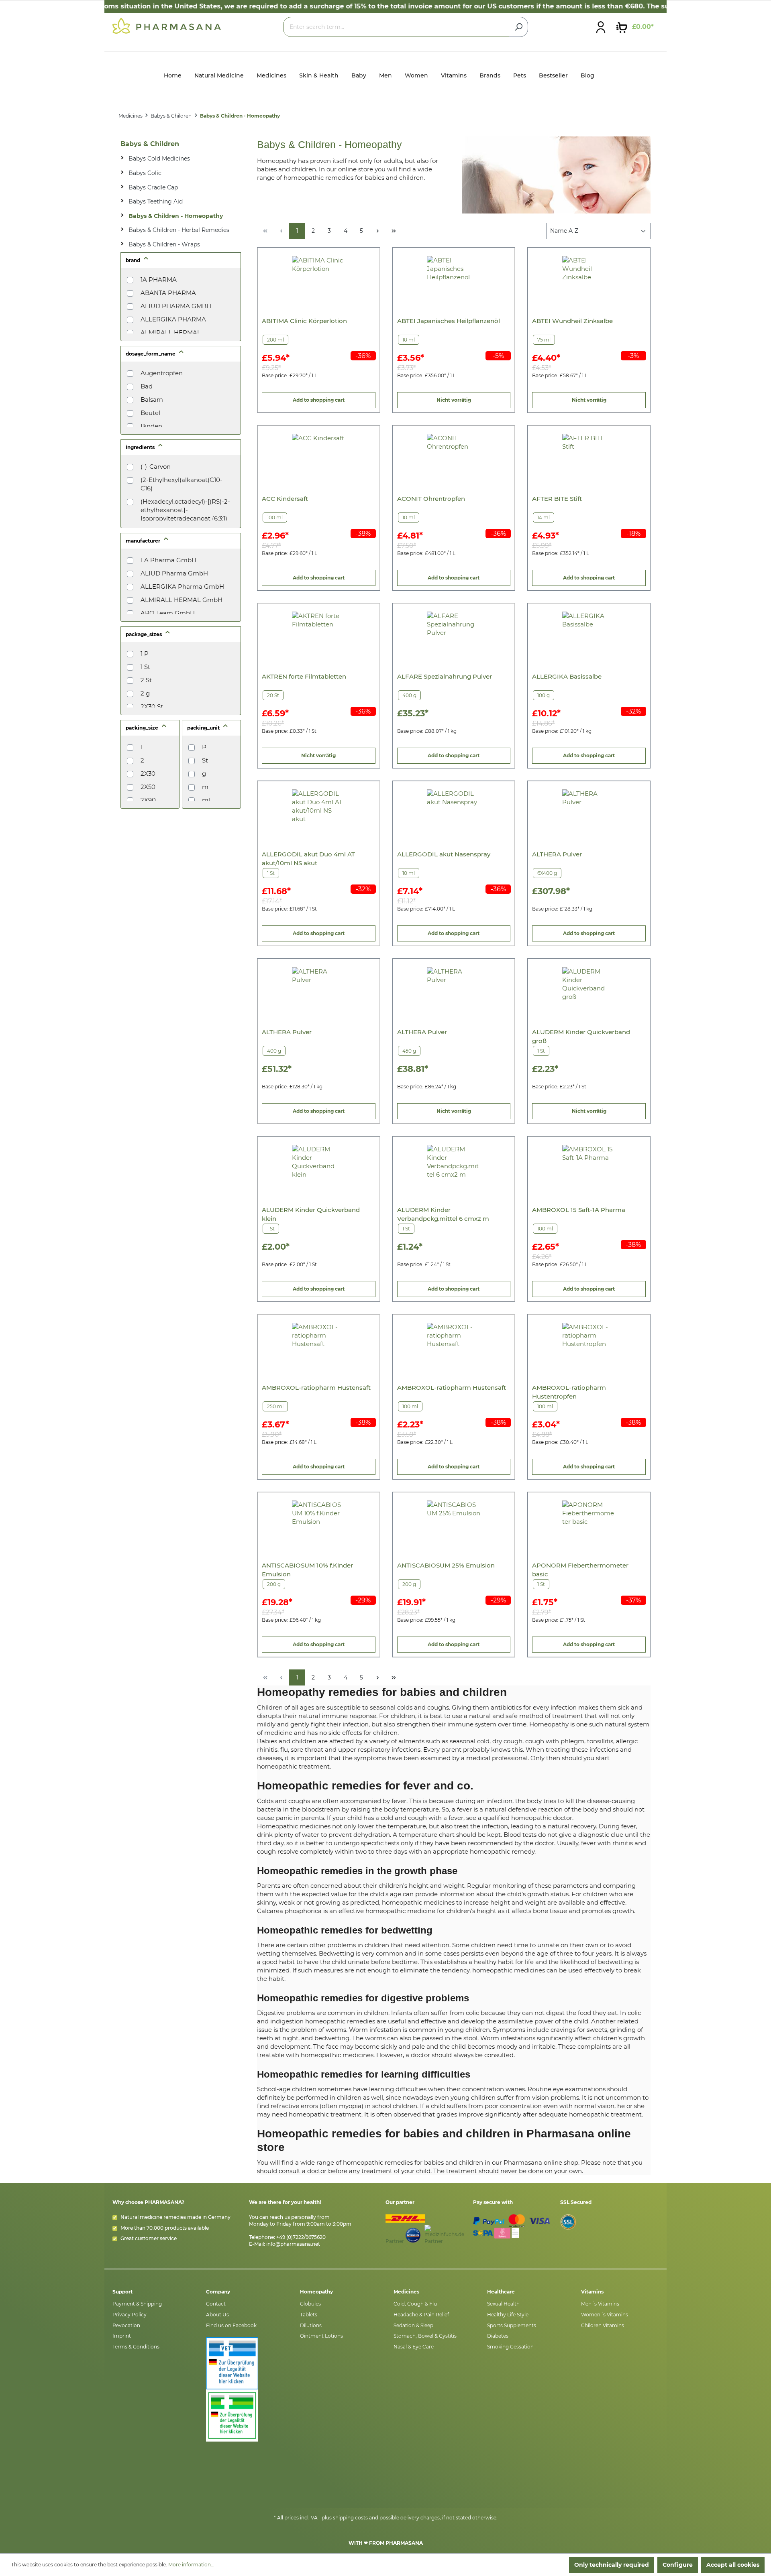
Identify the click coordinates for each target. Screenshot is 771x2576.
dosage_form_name (151, 354)
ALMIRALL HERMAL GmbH (182, 600)
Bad (147, 386)
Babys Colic (145, 173)
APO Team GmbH (168, 613)
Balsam (152, 400)
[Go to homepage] (167, 25)
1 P (145, 654)
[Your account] (601, 27)
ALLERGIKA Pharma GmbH (182, 587)
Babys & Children (150, 144)
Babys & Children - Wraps (164, 244)
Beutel (150, 413)
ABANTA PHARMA (168, 293)
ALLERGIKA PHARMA (173, 319)
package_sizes (144, 634)
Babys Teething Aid (156, 201)
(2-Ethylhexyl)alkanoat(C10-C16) (182, 484)
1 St (145, 667)
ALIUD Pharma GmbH (174, 573)
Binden (151, 426)
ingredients (141, 447)
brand (134, 260)
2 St (146, 680)
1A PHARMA (159, 280)
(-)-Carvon (156, 467)
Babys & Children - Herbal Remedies (179, 230)
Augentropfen (162, 373)
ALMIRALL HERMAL (171, 332)
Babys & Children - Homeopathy (176, 216)
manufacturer (144, 541)
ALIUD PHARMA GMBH (176, 306)
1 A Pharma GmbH (168, 560)
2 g (145, 693)
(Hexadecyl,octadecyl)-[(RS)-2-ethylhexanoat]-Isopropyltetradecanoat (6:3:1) (185, 510)
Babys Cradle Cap (153, 187)
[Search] (519, 27)
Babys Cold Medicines (159, 159)
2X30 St (152, 707)
